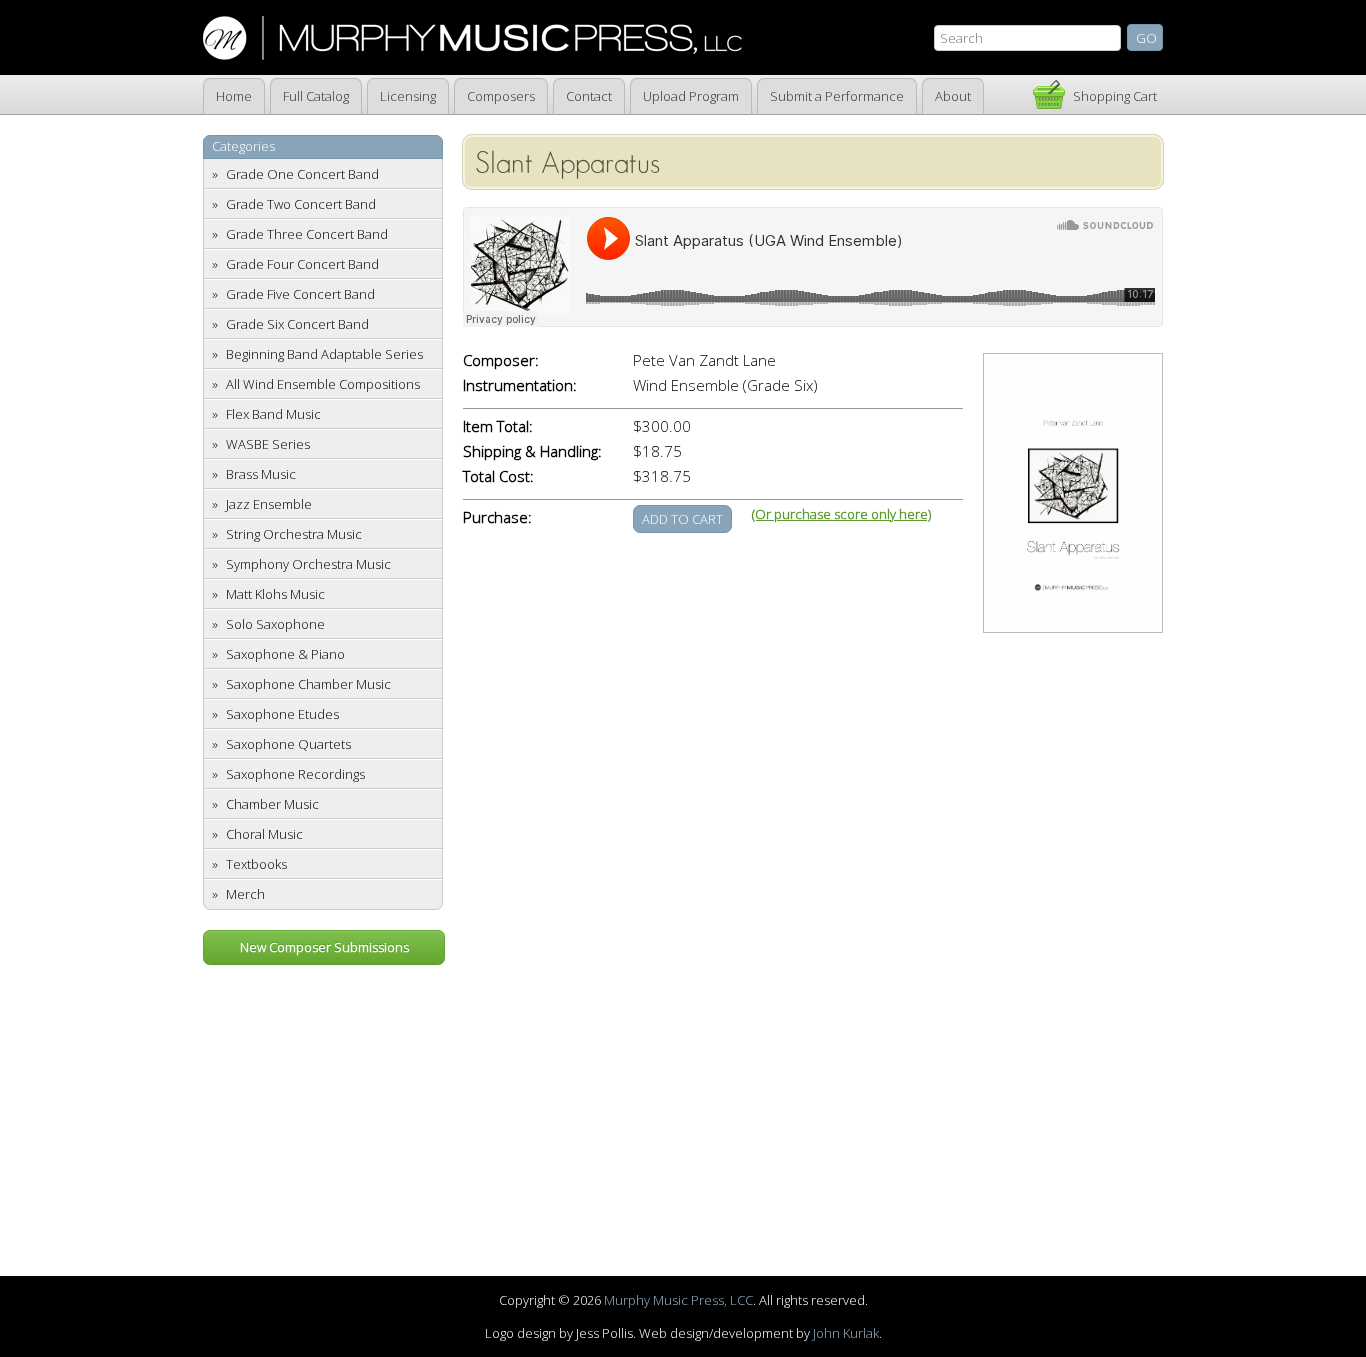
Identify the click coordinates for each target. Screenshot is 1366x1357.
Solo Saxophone (275, 624)
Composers (501, 96)
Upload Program (691, 96)
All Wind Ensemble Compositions (323, 384)
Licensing (408, 96)
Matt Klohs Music (275, 594)
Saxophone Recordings (295, 774)
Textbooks (256, 864)
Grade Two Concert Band (301, 204)
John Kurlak (846, 1333)
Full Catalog (316, 96)
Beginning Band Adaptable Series (324, 354)
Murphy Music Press (472, 38)
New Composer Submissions (324, 947)
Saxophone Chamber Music (308, 684)
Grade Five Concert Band (300, 294)
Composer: (501, 360)
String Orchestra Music (294, 534)
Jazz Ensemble (269, 504)
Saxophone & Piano (285, 654)
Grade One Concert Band (302, 174)
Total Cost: (498, 476)
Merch (245, 894)
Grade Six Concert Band (297, 324)
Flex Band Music (273, 414)
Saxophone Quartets (288, 744)
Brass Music (261, 474)
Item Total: (498, 426)
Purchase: (497, 517)
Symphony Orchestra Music (308, 564)
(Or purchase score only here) (841, 514)
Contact (589, 96)
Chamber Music (272, 804)
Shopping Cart (1115, 96)
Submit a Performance (837, 96)
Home (234, 96)
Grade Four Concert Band (302, 264)
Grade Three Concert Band (307, 234)
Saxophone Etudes (282, 714)
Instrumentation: (520, 385)
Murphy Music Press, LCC (678, 1300)
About (953, 96)
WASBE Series (268, 444)
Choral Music (264, 834)
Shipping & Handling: (532, 451)
